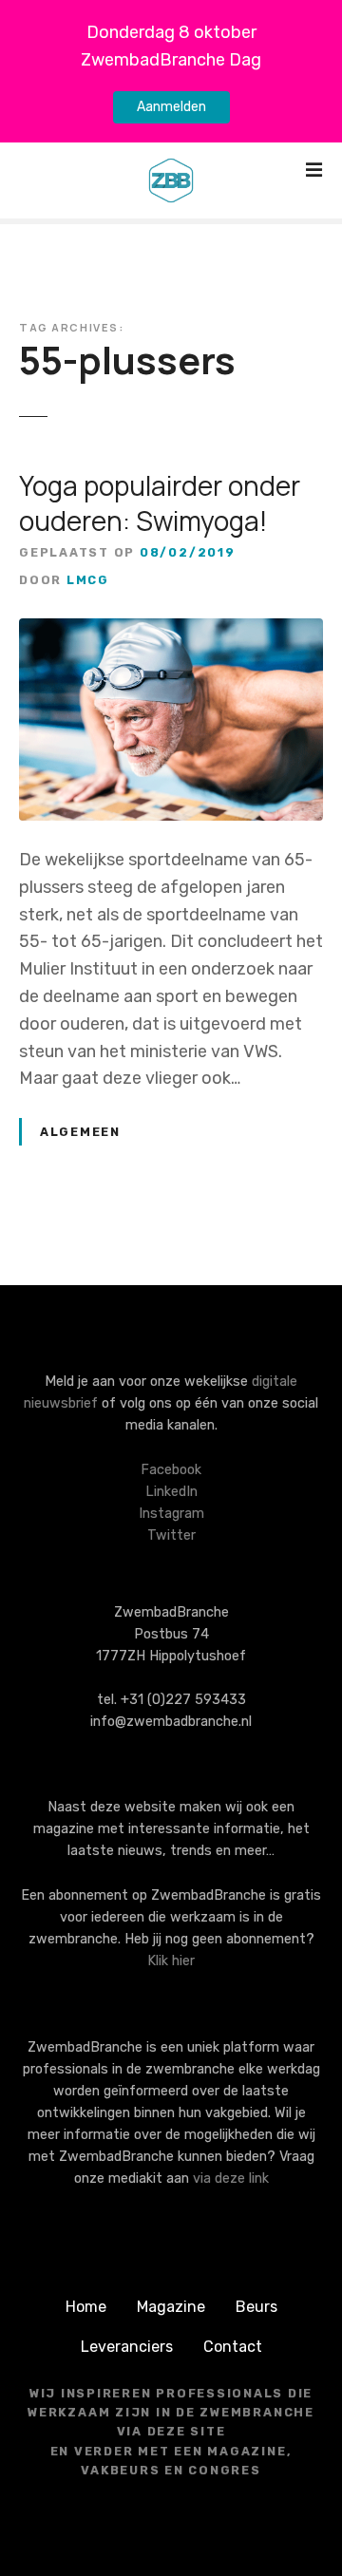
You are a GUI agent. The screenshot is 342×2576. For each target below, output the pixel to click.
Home (86, 2307)
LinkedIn (171, 1492)
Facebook (171, 1470)
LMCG (88, 580)
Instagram (171, 1514)
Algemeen (80, 1132)
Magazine (171, 2307)
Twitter (171, 1535)
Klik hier (171, 1961)
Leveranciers (127, 2347)
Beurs (256, 2307)
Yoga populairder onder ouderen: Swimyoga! (160, 502)
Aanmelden (171, 107)
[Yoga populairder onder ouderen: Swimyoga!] (171, 632)
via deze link (231, 2178)
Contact (233, 2347)
